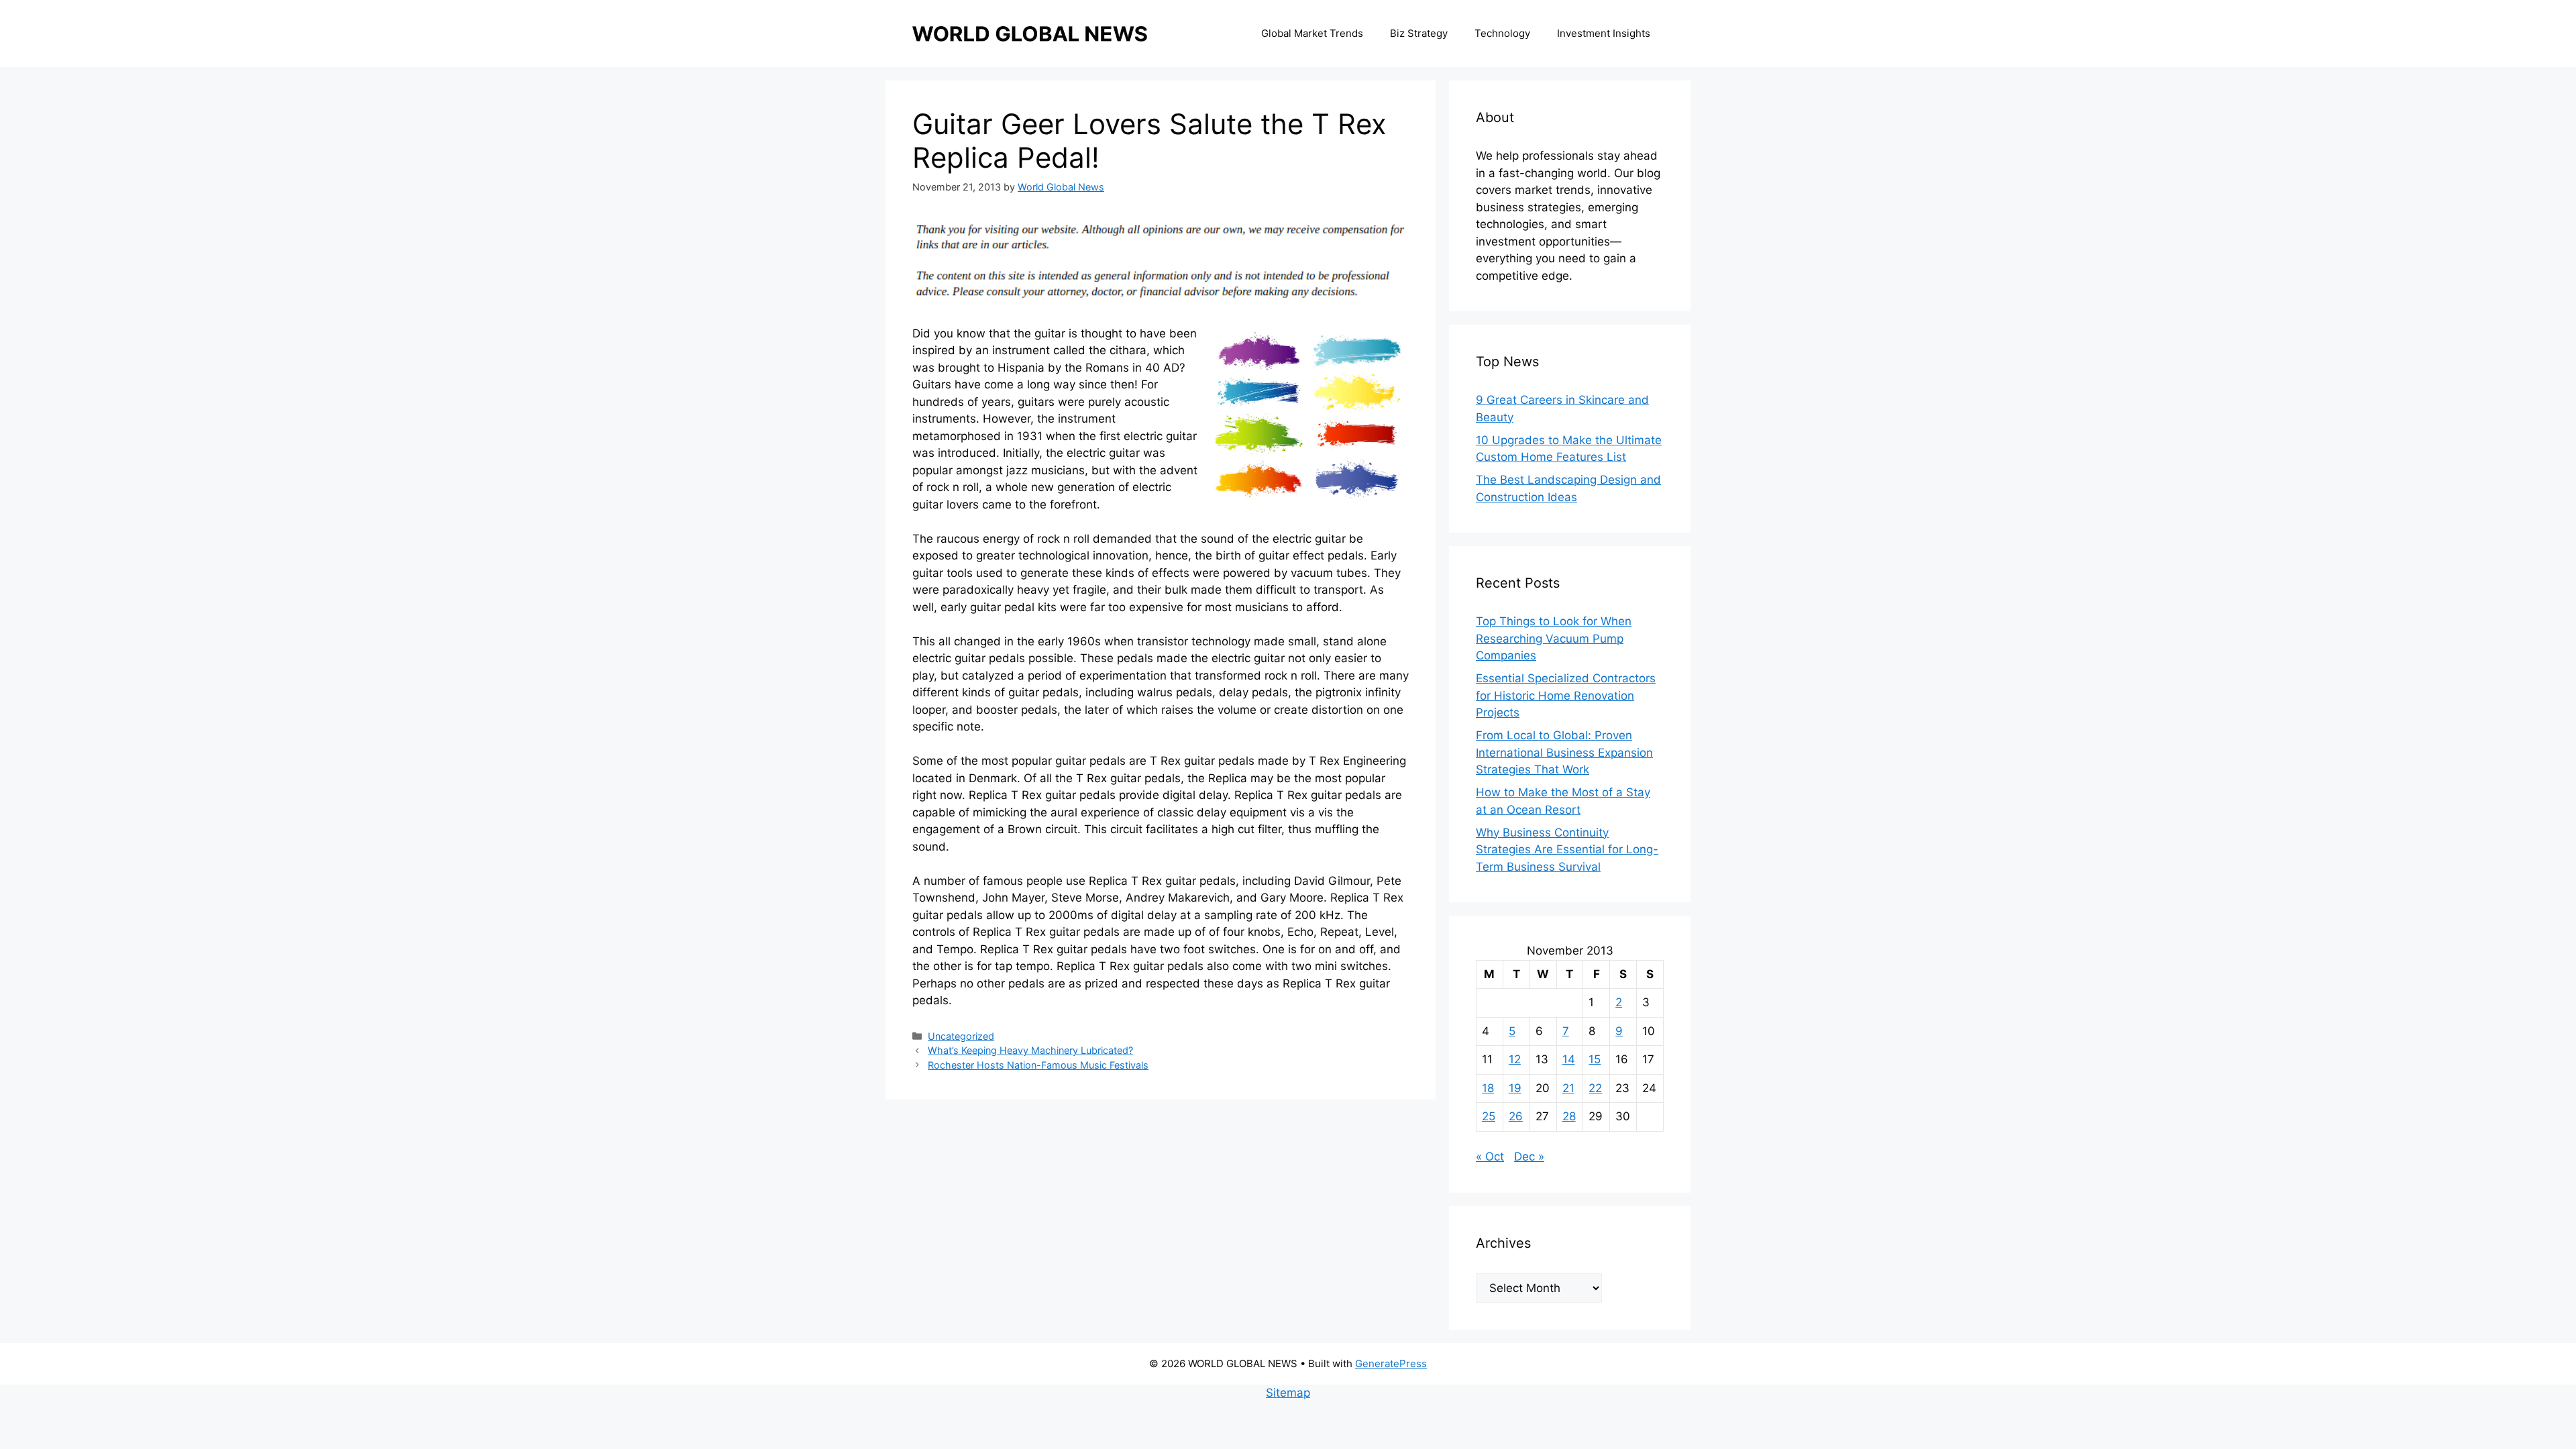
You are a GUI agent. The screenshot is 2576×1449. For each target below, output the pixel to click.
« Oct (1490, 1157)
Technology (1502, 33)
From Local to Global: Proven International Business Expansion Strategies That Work (1564, 752)
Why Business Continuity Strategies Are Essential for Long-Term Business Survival (1567, 850)
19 (1515, 1088)
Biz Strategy (1419, 33)
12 (1515, 1059)
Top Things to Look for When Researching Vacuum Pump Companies (1554, 638)
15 (1595, 1059)
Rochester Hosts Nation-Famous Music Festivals (1038, 1065)
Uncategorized (961, 1036)
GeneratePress (1391, 1363)
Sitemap (1288, 1393)
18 (1488, 1088)
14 (1569, 1059)
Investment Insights (1604, 33)
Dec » (1529, 1157)
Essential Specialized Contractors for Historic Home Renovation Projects (1566, 695)
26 (1516, 1116)
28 (1569, 1116)
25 (1489, 1116)
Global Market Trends (1312, 33)
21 (1568, 1088)
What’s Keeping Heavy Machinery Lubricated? (1030, 1050)
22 (1595, 1088)
